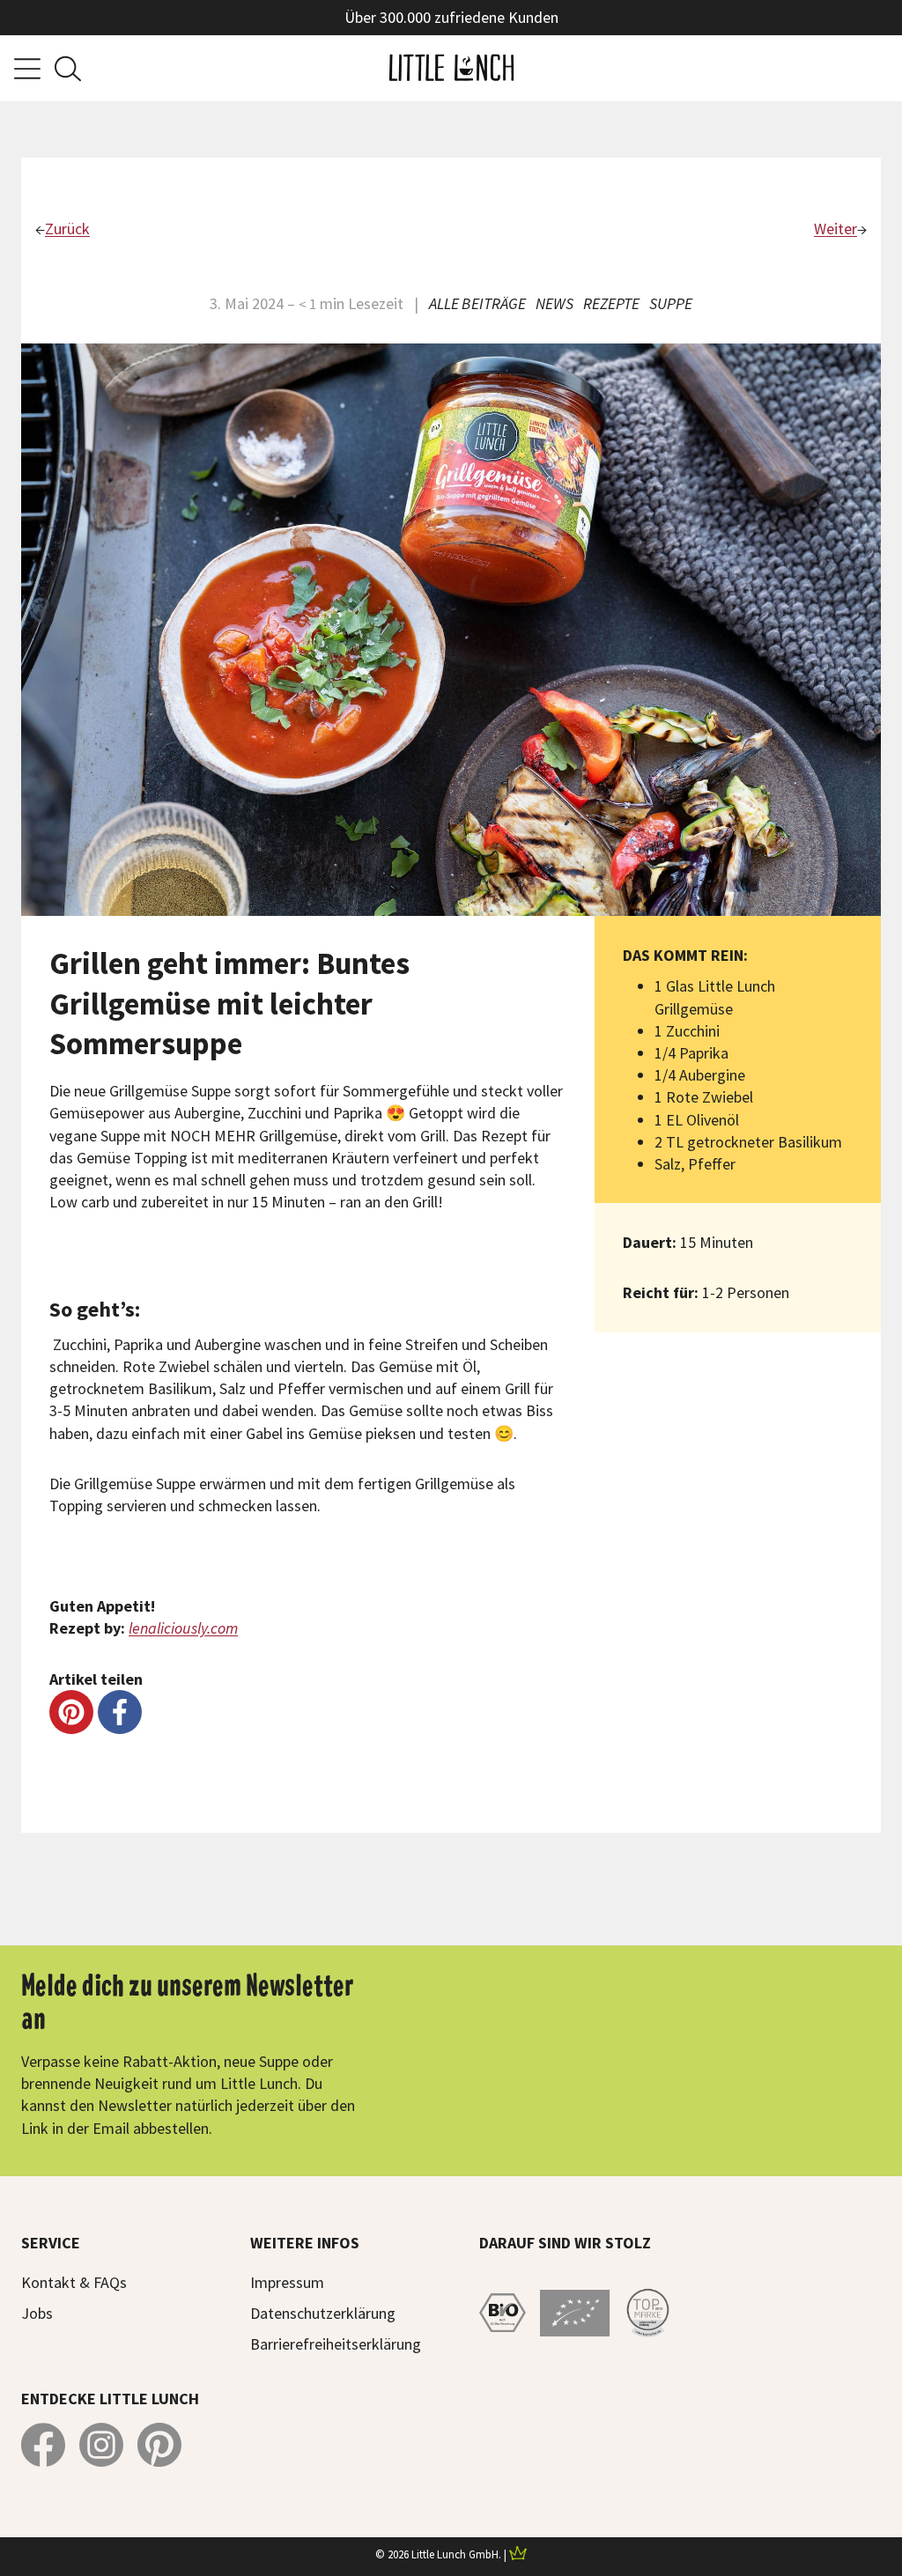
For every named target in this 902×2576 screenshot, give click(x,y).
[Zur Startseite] (451, 68)
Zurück (67, 229)
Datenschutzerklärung (323, 2313)
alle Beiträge (477, 303)
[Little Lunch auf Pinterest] (159, 2445)
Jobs (37, 2313)
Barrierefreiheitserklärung (336, 2344)
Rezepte (611, 303)
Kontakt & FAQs (74, 2282)
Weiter (835, 229)
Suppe (671, 303)
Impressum (287, 2282)
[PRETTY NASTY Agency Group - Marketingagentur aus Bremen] (518, 2554)
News (555, 303)
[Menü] (27, 69)
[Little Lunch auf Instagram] (101, 2445)
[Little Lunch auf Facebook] (43, 2445)
